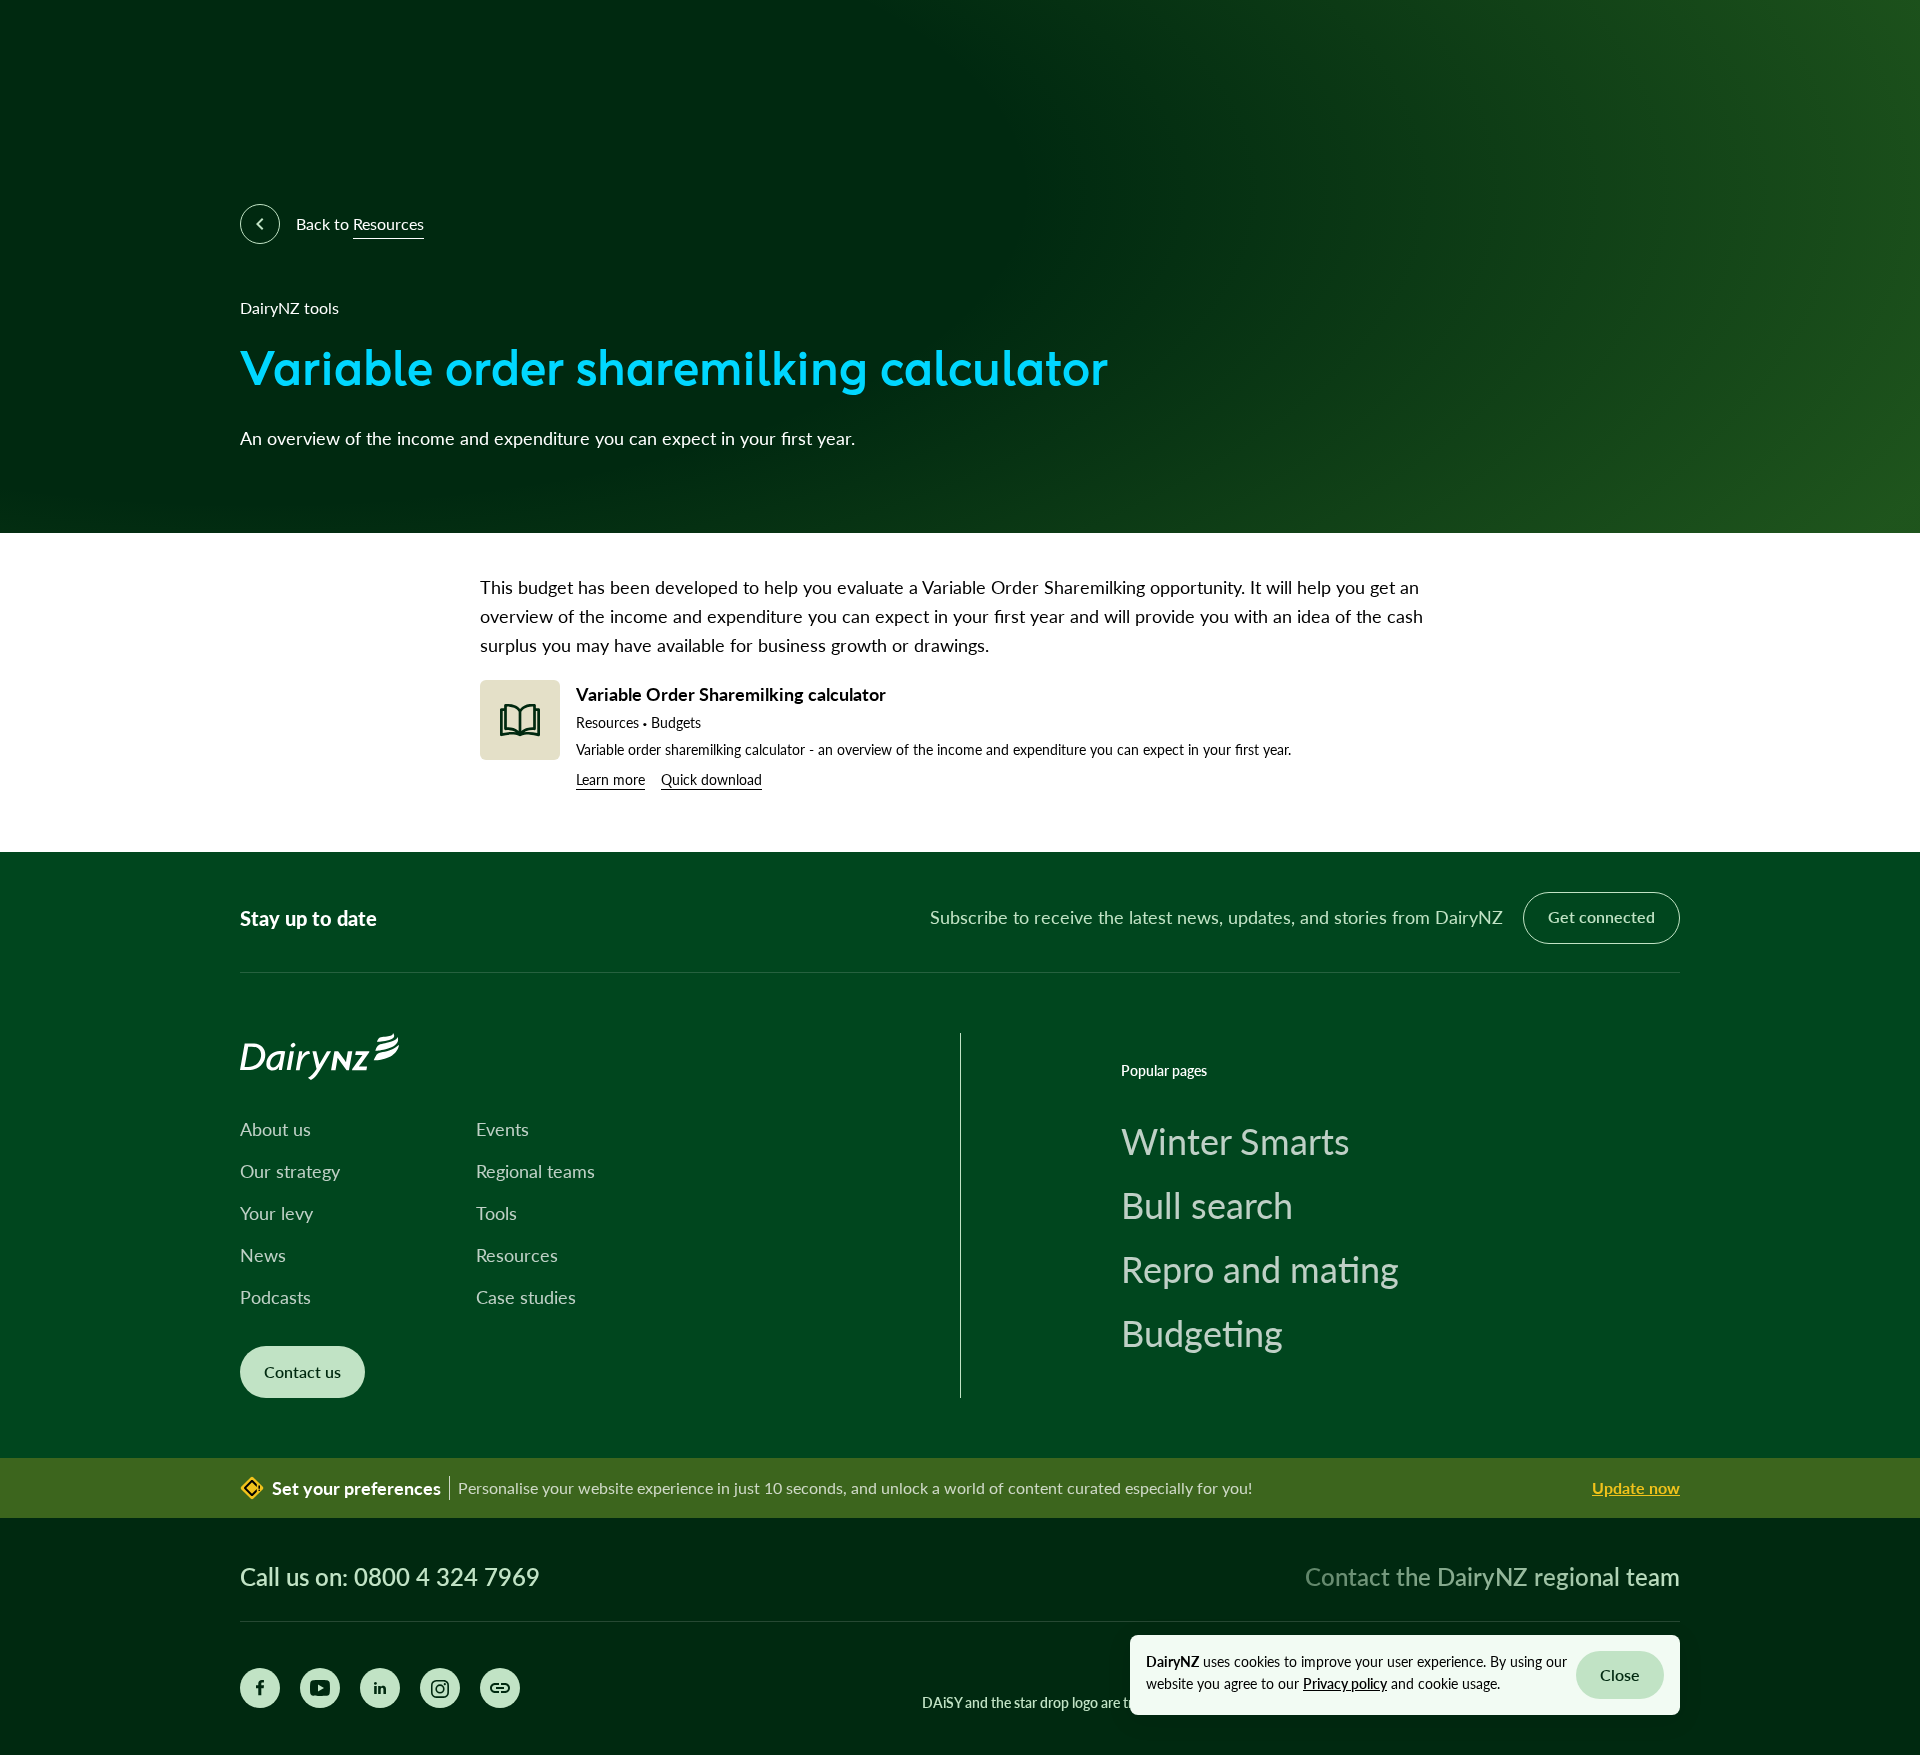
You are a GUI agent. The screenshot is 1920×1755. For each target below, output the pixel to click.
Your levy (276, 1213)
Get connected (1601, 916)
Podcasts (275, 1297)
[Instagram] (440, 1688)
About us (275, 1129)
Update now (1636, 1487)
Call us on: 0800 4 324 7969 (390, 1577)
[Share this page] (500, 1688)
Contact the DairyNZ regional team (1492, 1576)
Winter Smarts (1235, 1141)
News (263, 1255)
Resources (517, 1255)
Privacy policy (1345, 1683)
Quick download (711, 779)
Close (1620, 1674)
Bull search (1207, 1205)
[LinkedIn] (380, 1688)
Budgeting (1202, 1333)
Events (502, 1129)
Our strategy (290, 1171)
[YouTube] (320, 1688)
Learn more (610, 779)
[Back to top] (1874, 806)
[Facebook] (260, 1688)
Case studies (526, 1297)
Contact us (302, 1371)
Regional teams (535, 1171)
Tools (496, 1213)
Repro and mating (1260, 1269)
